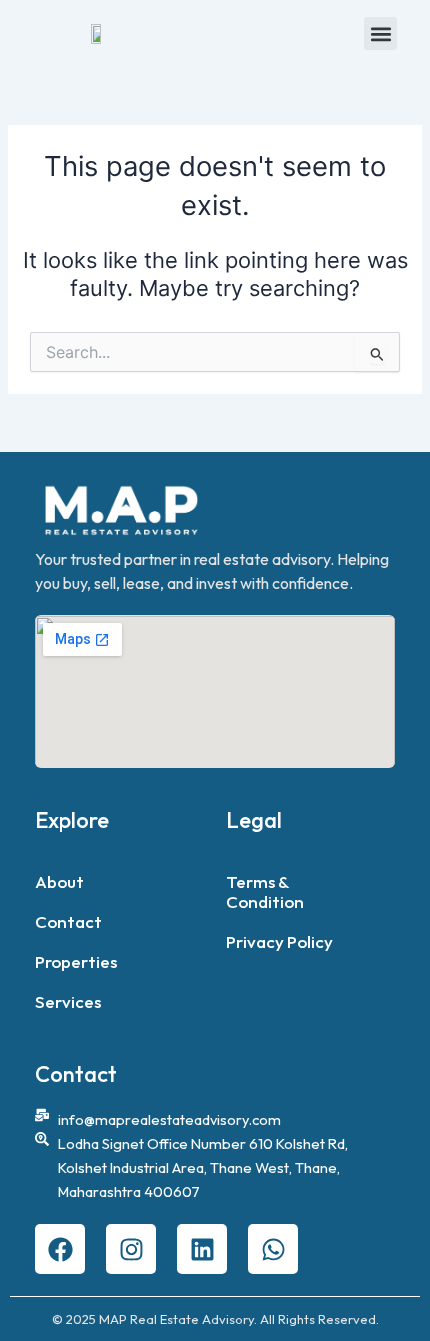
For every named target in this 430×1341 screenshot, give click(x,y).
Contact (68, 921)
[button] (380, 33)
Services (68, 1001)
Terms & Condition (265, 891)
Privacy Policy (279, 941)
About (59, 881)
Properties (76, 961)
